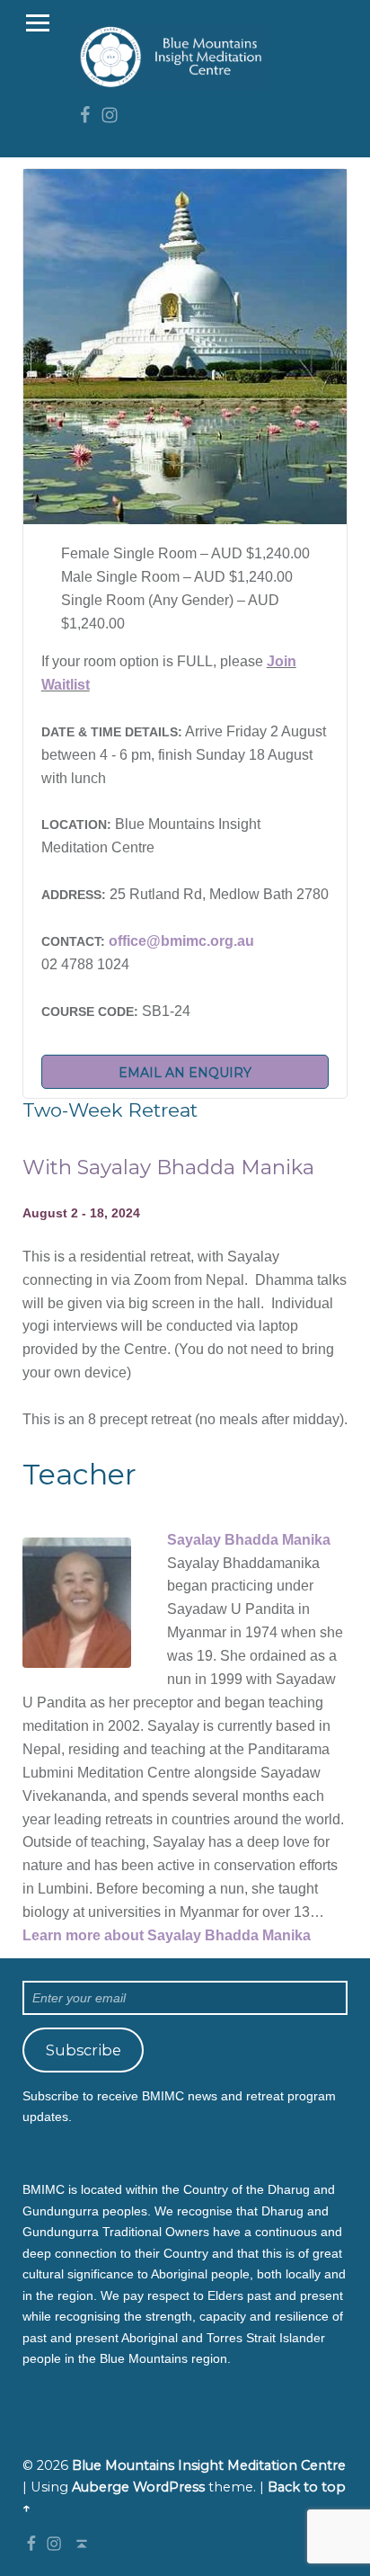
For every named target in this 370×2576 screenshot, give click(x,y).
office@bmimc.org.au (181, 941)
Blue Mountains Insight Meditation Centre (209, 2465)
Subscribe (84, 2050)
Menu (38, 23)
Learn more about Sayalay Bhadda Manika (167, 1935)
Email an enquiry (185, 1073)
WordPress (169, 2487)
